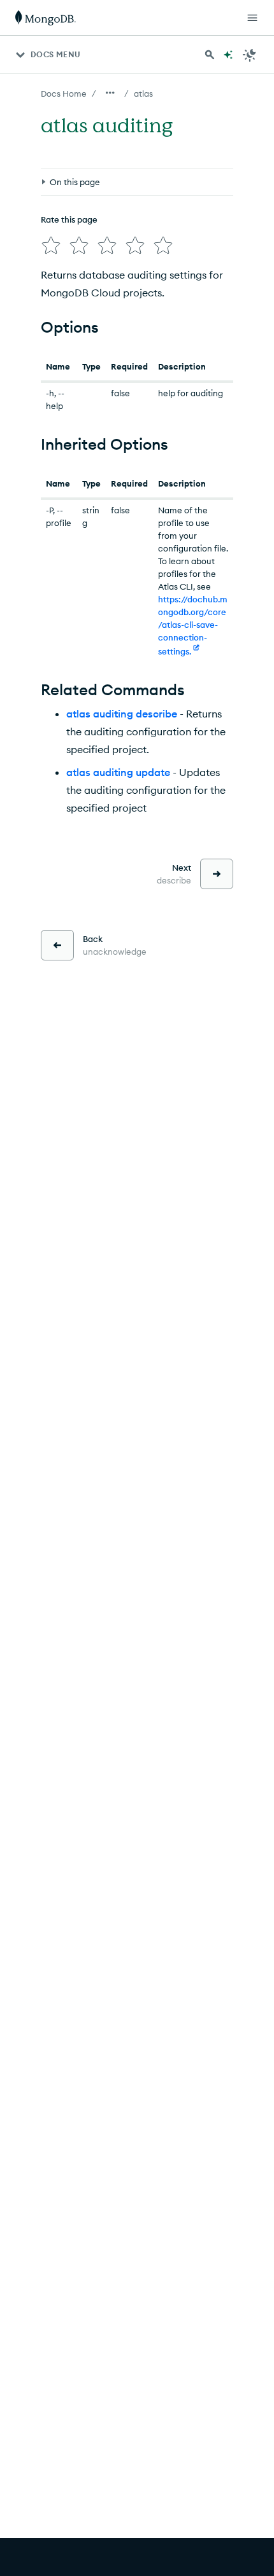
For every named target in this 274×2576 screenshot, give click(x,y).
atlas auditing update (118, 772)
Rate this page (69, 219)
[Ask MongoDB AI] (228, 55)
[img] (51, 246)
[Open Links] (252, 18)
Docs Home (64, 93)
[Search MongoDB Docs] (210, 55)
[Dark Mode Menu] (250, 55)
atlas (143, 93)
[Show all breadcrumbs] (110, 93)
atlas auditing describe (122, 714)
